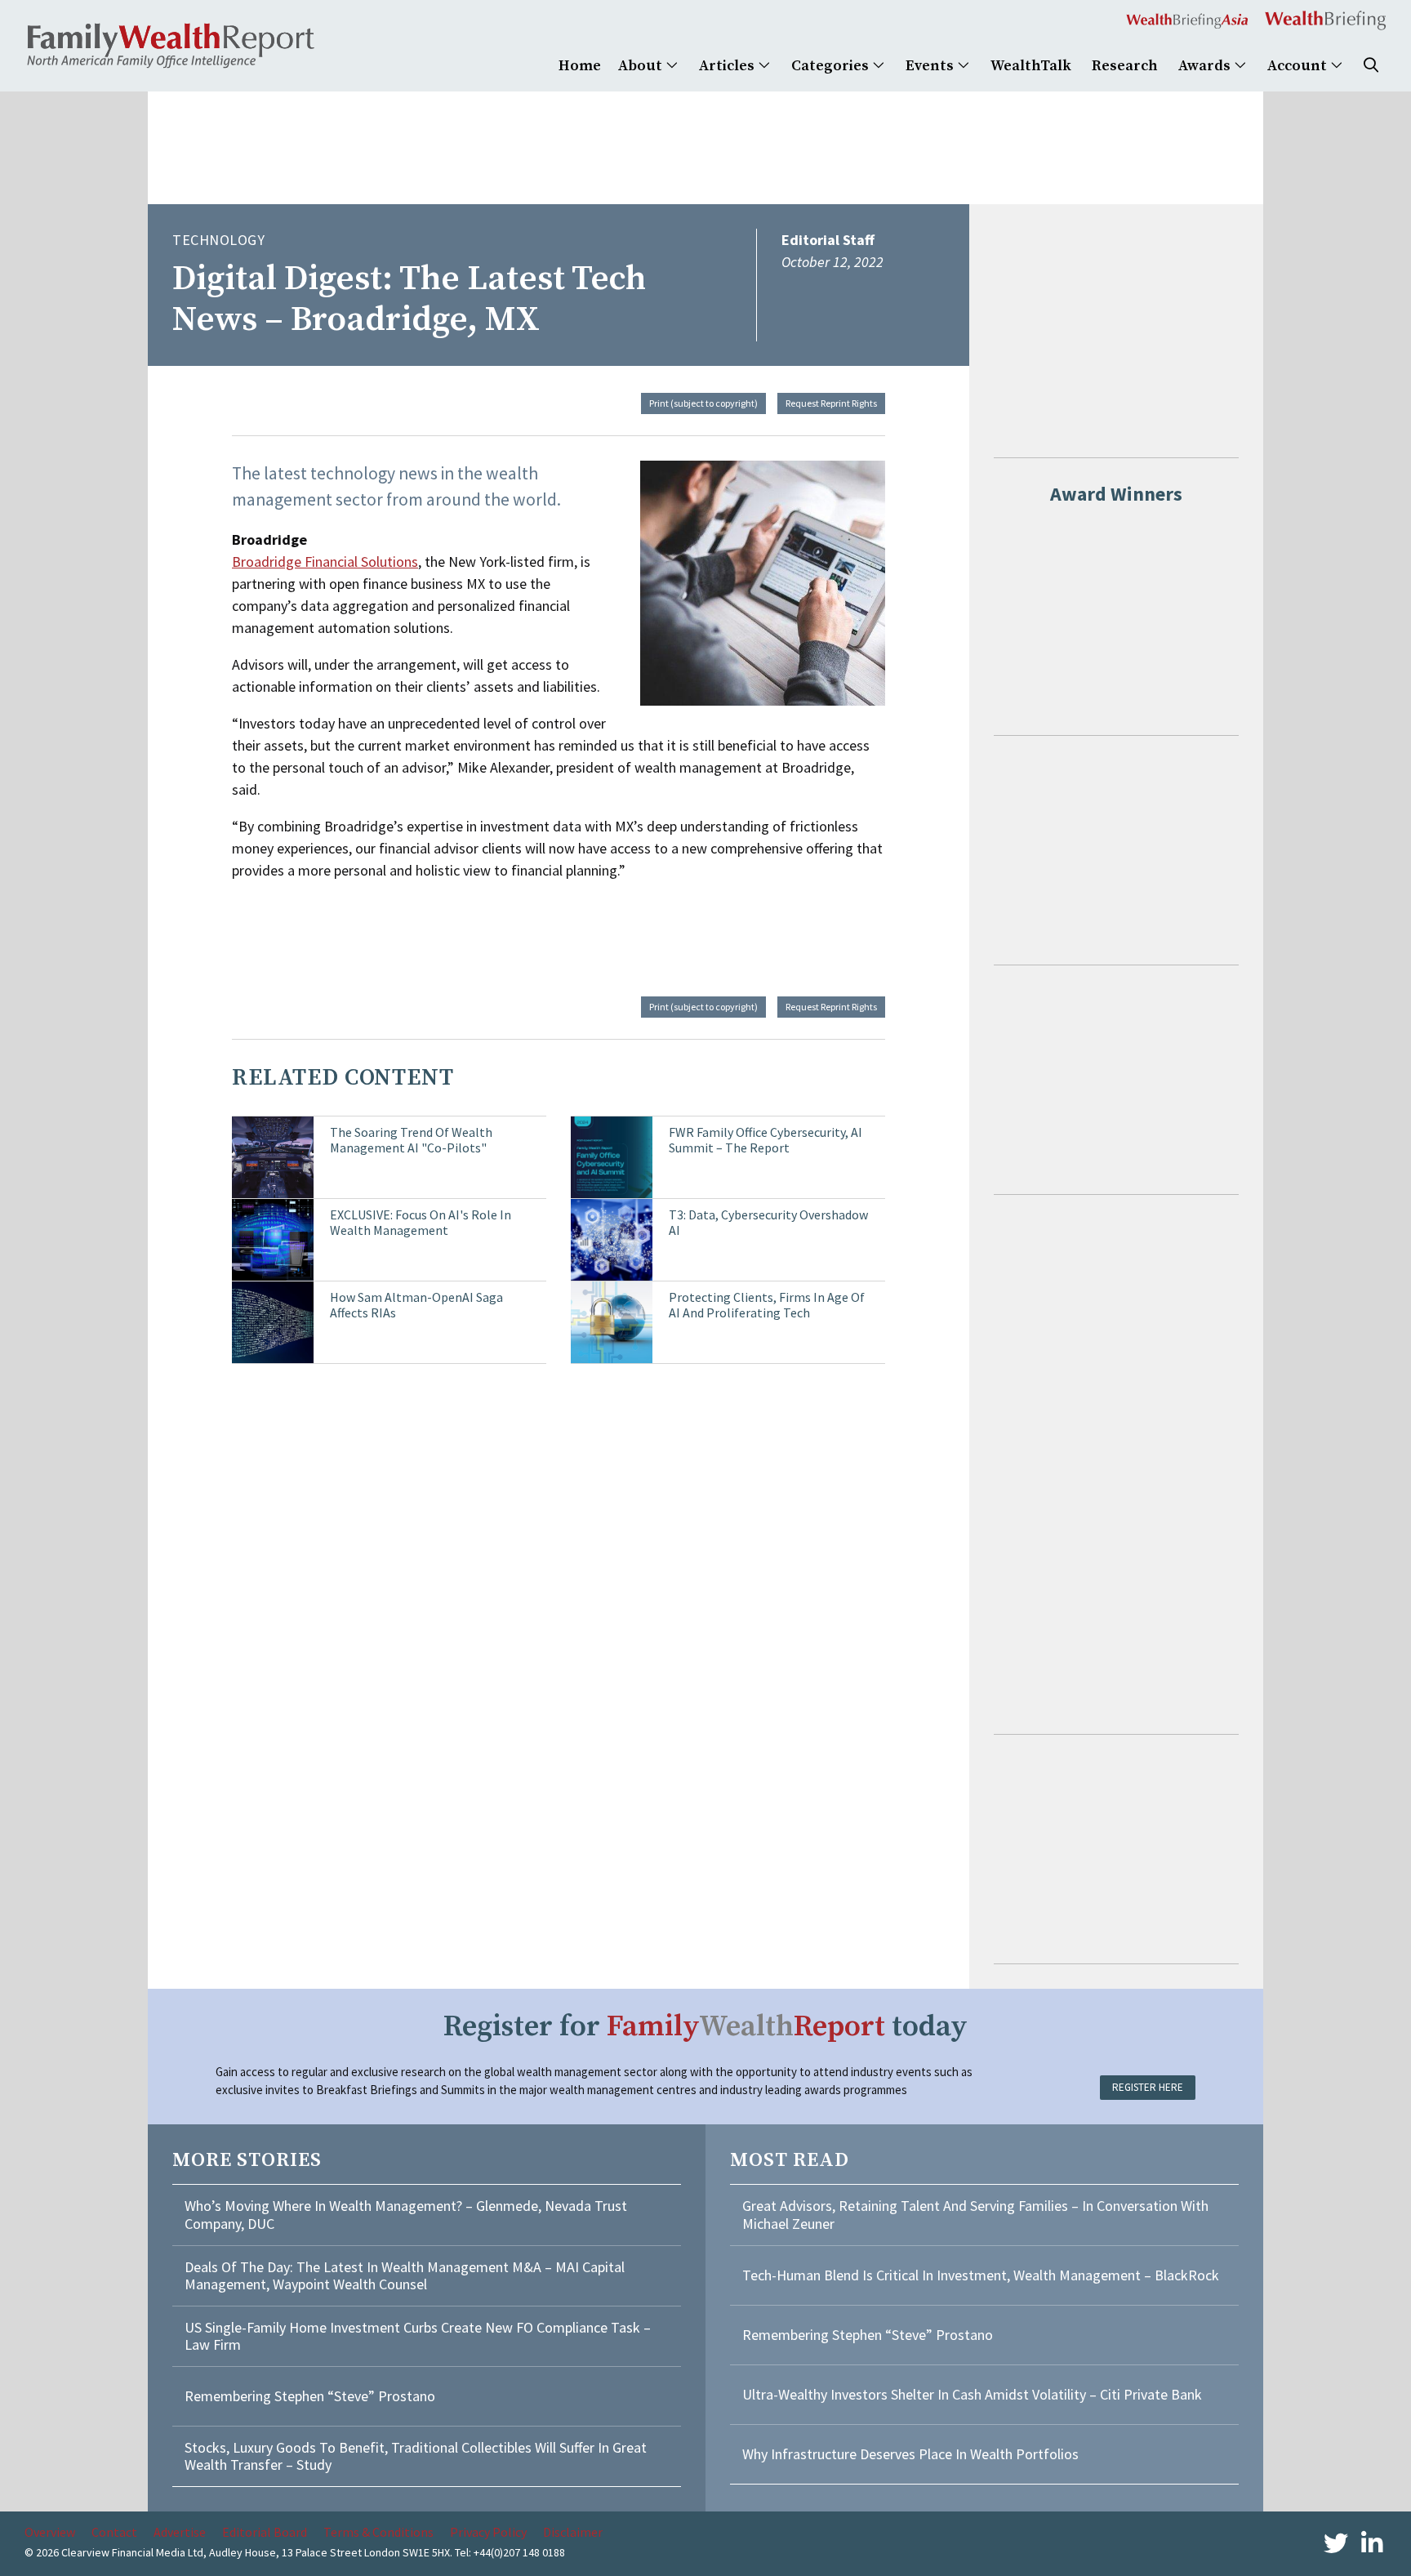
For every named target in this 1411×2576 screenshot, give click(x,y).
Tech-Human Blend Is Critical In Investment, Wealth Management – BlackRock (981, 2275)
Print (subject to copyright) (703, 403)
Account (1299, 66)
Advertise (180, 2532)
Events (931, 66)
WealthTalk (1031, 66)
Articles (728, 66)
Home (580, 66)
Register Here (1148, 2087)
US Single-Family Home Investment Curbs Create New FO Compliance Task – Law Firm (418, 2336)
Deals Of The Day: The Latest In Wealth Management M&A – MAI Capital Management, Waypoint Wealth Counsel (405, 2276)
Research (1125, 66)
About (642, 66)
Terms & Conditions (378, 2532)
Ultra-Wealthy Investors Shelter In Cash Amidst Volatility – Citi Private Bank (972, 2394)
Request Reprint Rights (831, 403)
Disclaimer (573, 2532)
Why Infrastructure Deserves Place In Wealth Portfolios (910, 2454)
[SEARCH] (1371, 66)
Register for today (705, 2027)
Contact (114, 2532)
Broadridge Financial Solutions (325, 562)
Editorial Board (265, 2532)
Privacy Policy (488, 2532)
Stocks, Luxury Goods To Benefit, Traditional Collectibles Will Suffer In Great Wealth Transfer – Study (416, 2456)
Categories (832, 66)
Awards (1206, 66)
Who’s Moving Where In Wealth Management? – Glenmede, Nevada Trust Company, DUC (406, 2215)
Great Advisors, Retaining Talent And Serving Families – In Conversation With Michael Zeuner (975, 2215)
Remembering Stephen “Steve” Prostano (310, 2396)
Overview (50, 2532)
